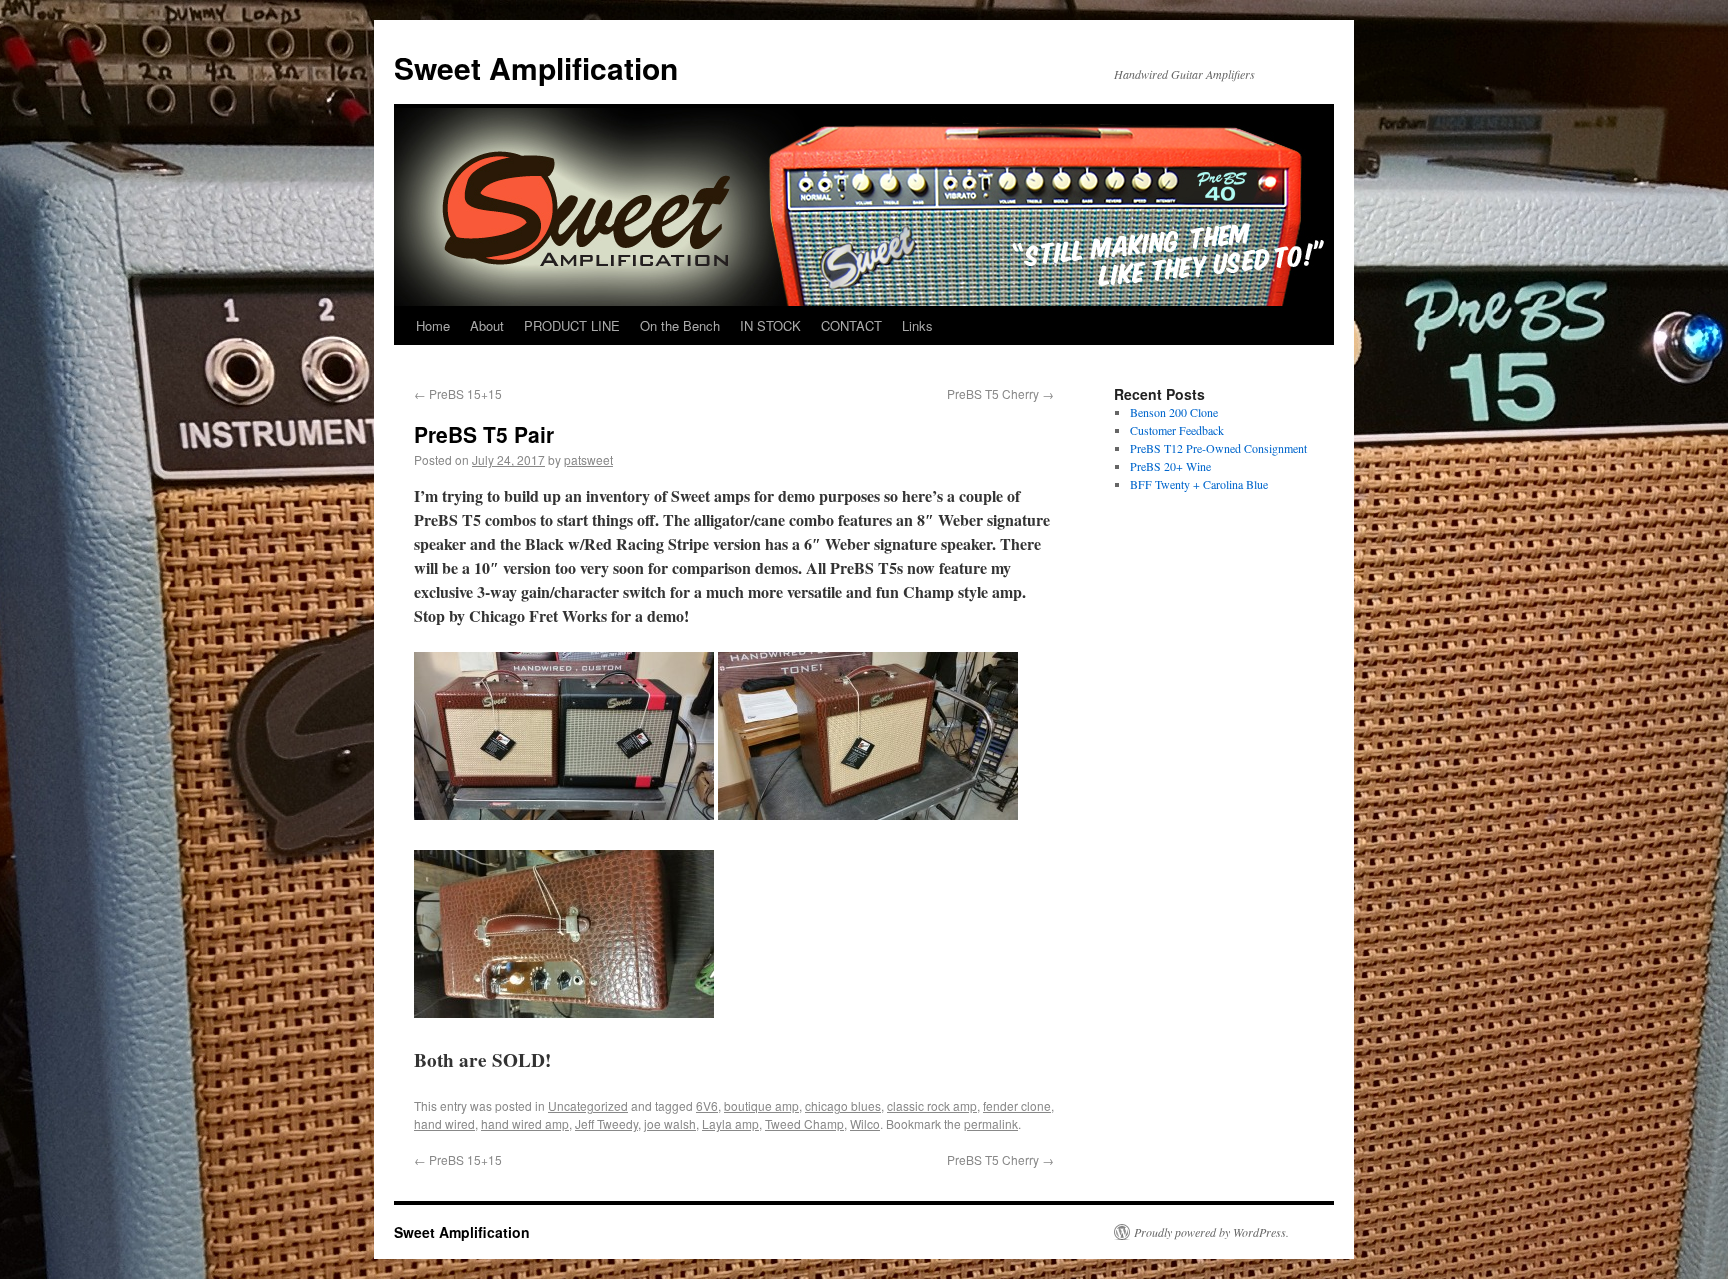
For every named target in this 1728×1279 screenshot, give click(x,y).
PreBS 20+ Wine (1170, 466)
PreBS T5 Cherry (1000, 393)
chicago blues (843, 1105)
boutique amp (761, 1105)
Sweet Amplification (536, 67)
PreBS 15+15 (458, 393)
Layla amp (730, 1123)
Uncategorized (588, 1105)
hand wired (444, 1123)
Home (433, 325)
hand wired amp (525, 1123)
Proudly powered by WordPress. (1211, 1232)
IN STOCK (770, 325)
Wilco (865, 1123)
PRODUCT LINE (572, 325)
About (487, 325)
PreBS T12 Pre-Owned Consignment (1218, 448)
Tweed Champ (804, 1123)
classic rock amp (932, 1105)
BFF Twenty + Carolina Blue (1199, 484)
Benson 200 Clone (1174, 412)
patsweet (588, 459)
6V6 (707, 1105)
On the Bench (680, 325)
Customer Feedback (1177, 430)
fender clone (1017, 1105)
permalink (991, 1123)
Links (917, 325)
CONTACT (851, 325)
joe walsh (670, 1123)
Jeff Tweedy (606, 1123)
